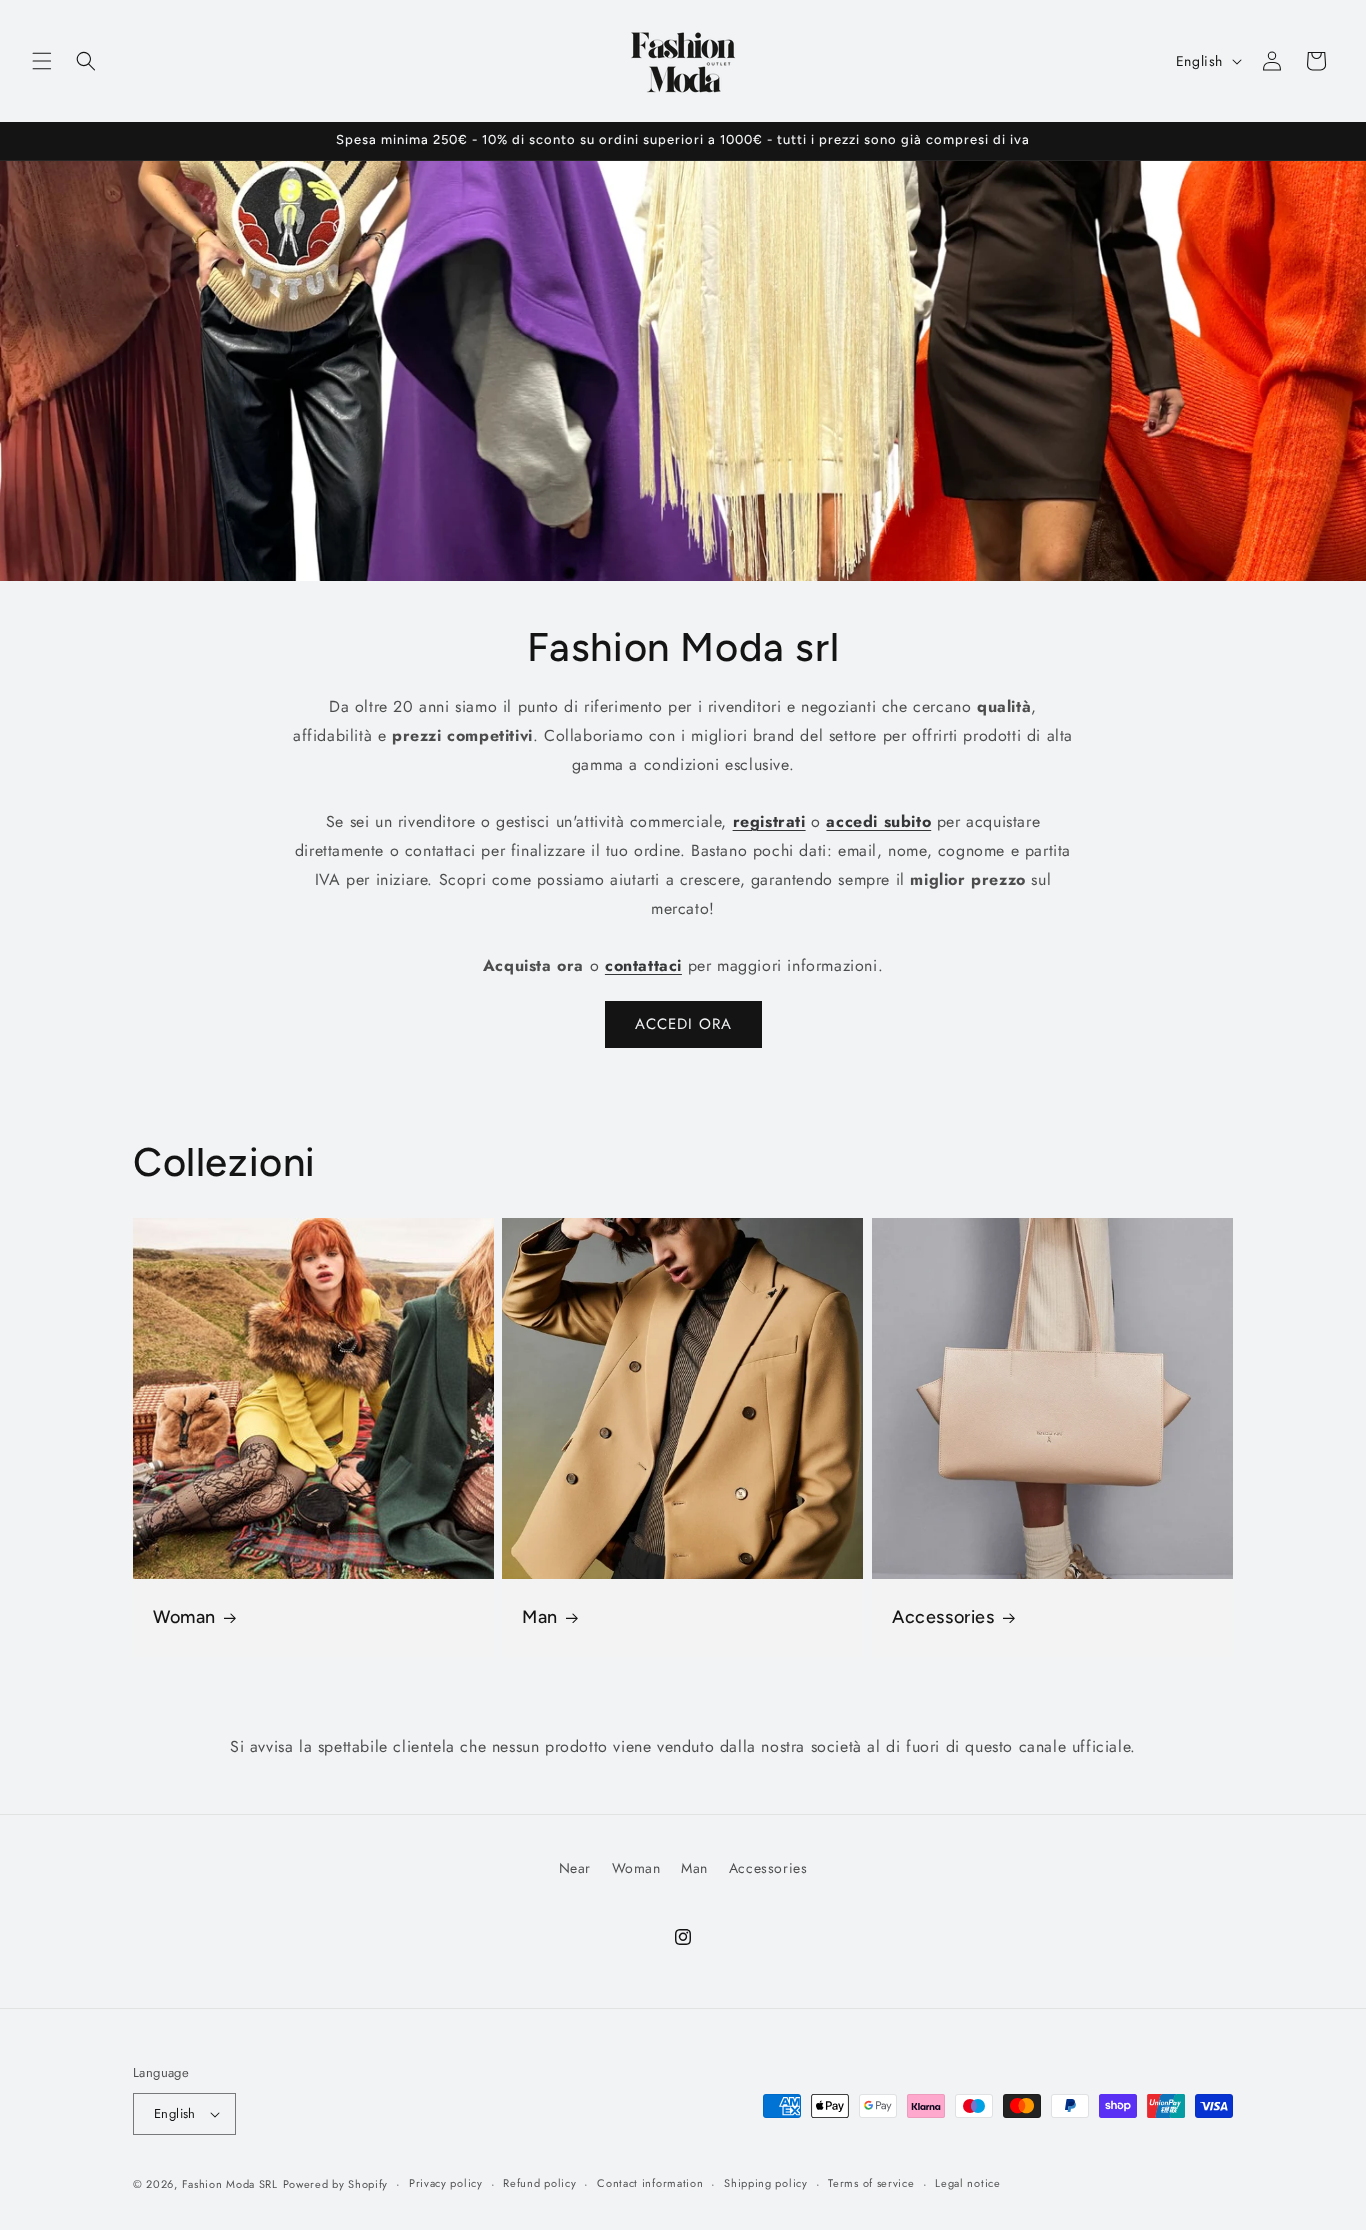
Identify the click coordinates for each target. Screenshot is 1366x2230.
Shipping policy (766, 2183)
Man (540, 1617)
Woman (184, 1617)
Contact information (650, 2183)
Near (575, 1868)
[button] (42, 61)
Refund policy (539, 2183)
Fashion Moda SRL (230, 2184)
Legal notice (967, 2183)
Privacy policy (446, 2183)
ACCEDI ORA (683, 1024)
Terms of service (871, 2183)
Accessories (943, 1617)
